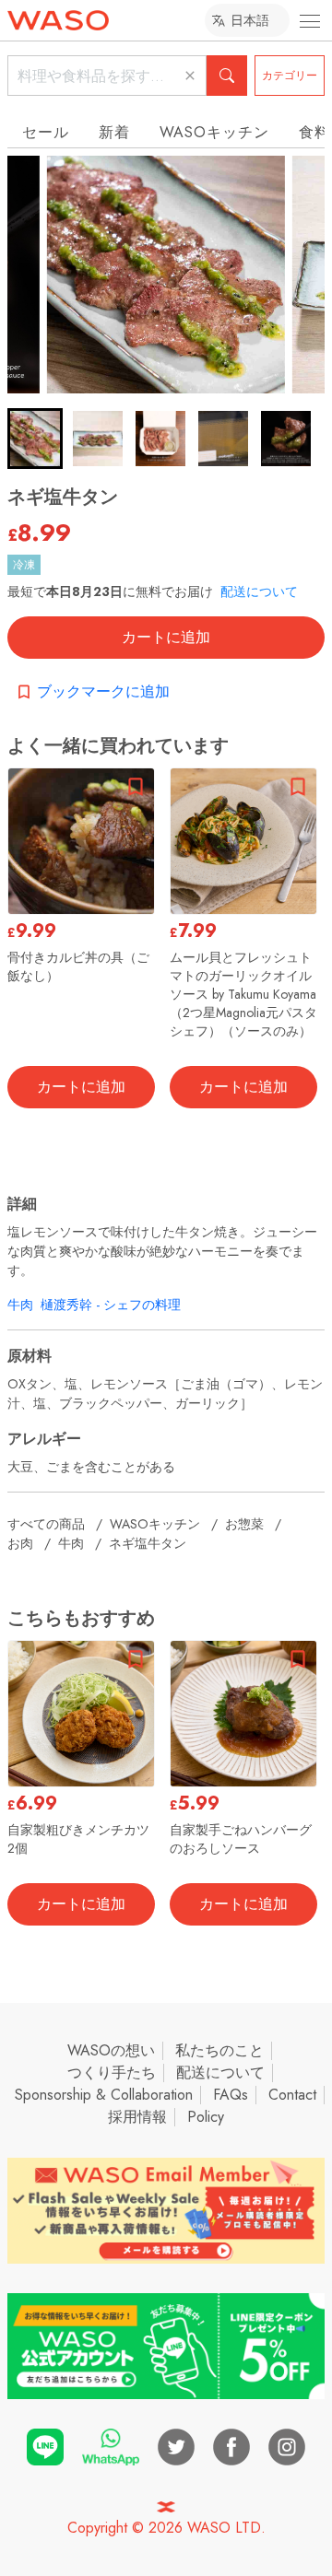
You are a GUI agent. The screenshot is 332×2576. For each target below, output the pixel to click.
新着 (114, 132)
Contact (292, 2095)
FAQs (231, 2095)
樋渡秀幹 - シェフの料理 (111, 1305)
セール (46, 132)
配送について (259, 591)
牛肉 (20, 1305)
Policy (206, 2117)
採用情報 (137, 2117)
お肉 (20, 1543)
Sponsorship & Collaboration (104, 2095)
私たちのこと (219, 2050)
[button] (35, 439)
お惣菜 (244, 1524)
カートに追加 (166, 637)
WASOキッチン (214, 132)
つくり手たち (112, 2073)
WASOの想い (111, 2050)
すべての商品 (46, 1524)
